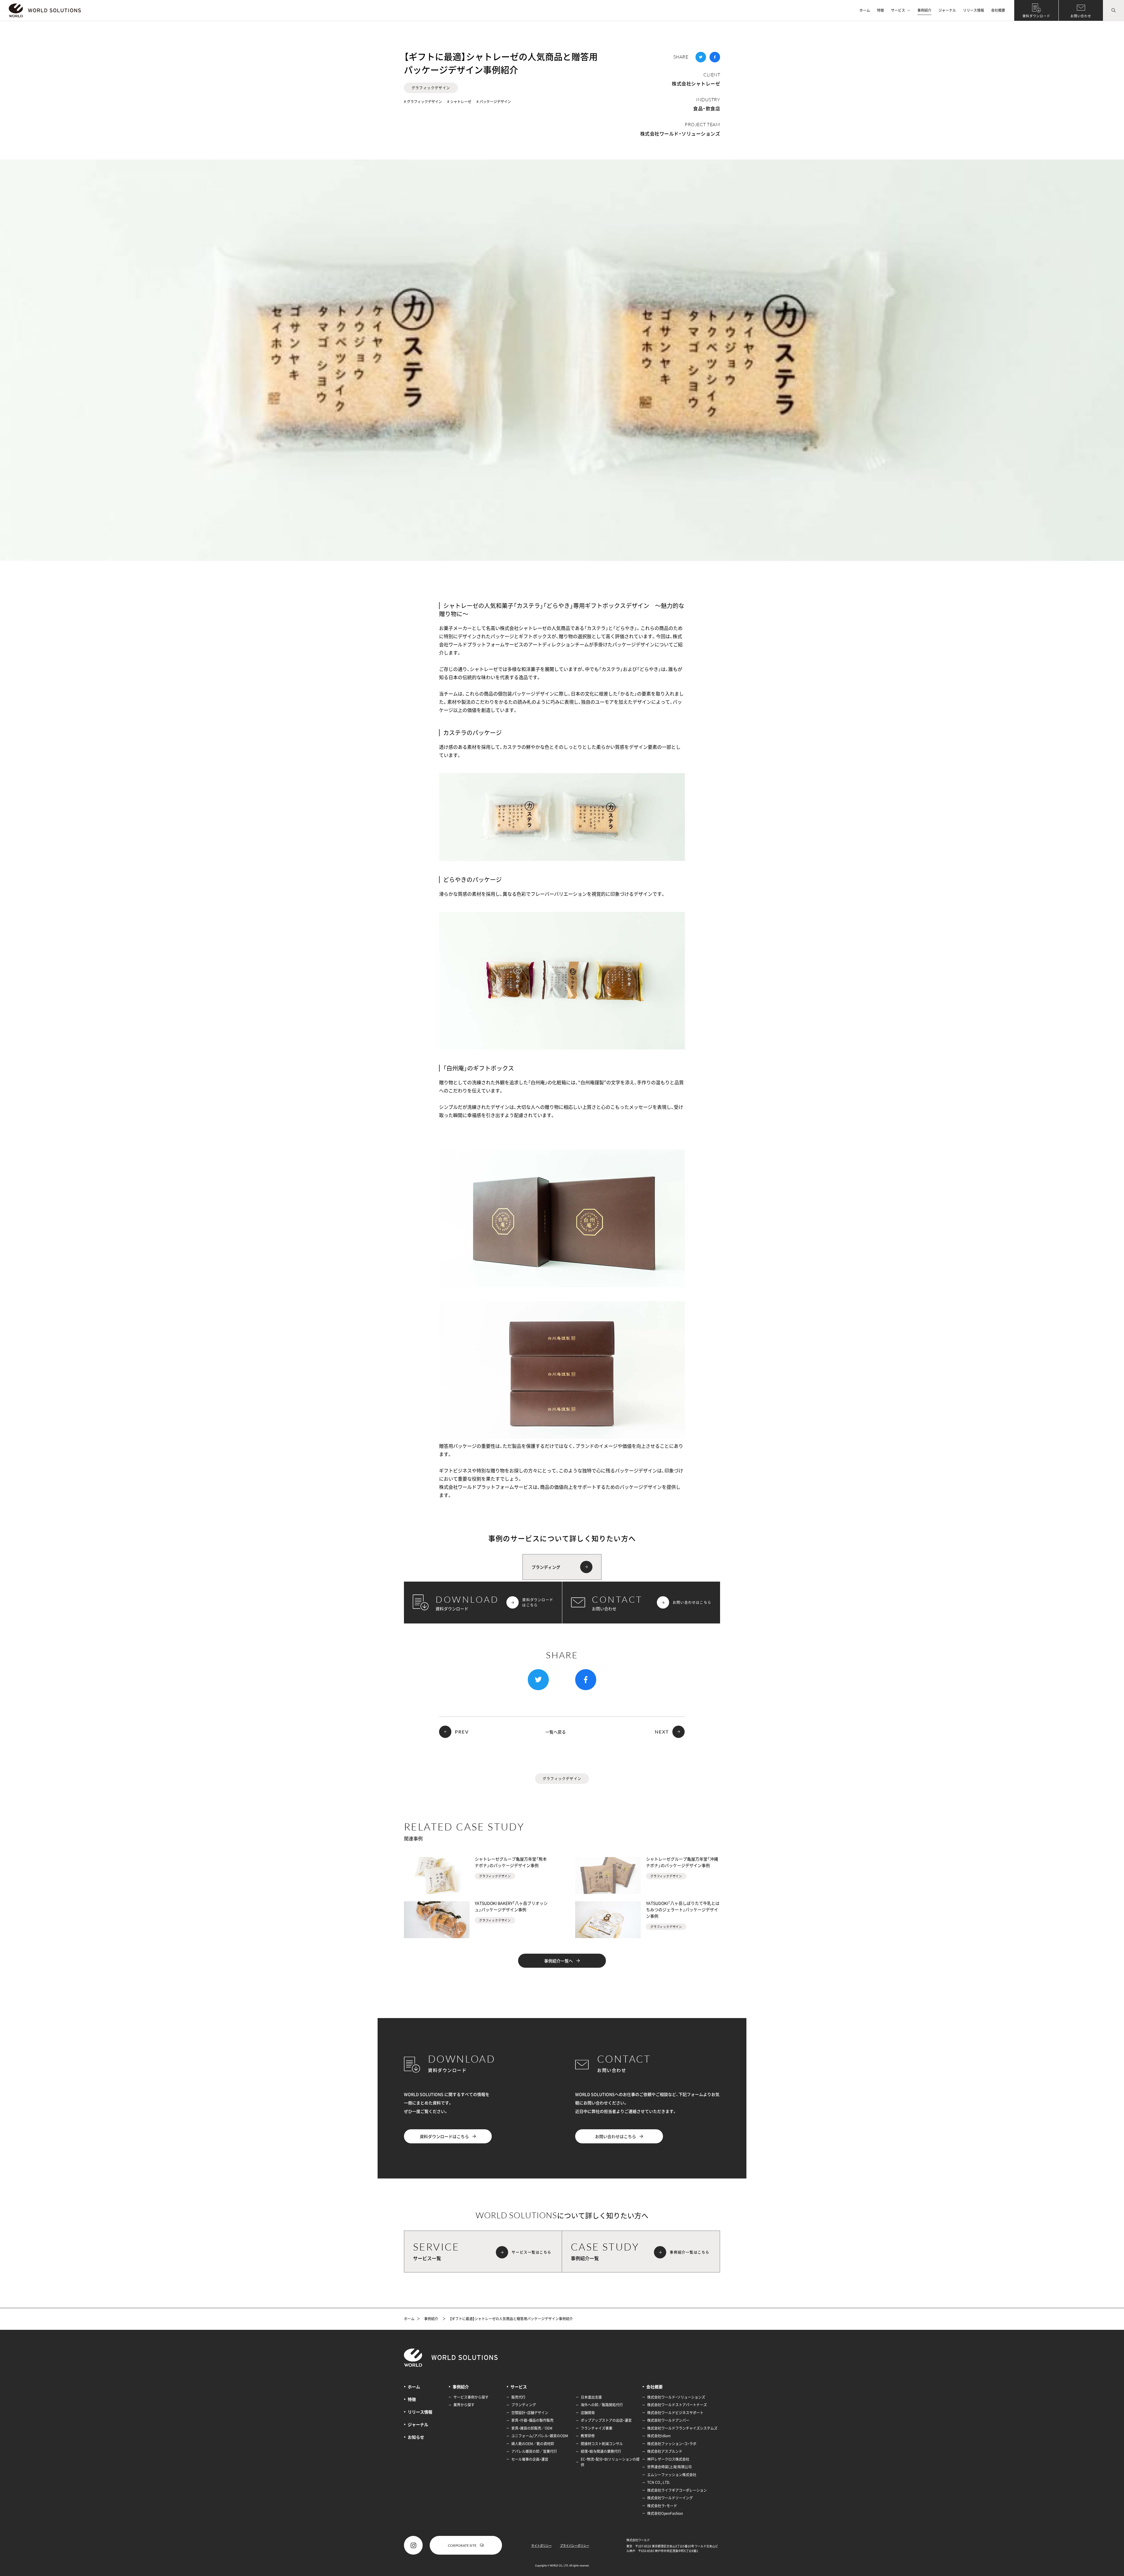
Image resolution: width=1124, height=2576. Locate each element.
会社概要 (998, 10)
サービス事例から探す (471, 2397)
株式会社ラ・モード (662, 2506)
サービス (898, 10)
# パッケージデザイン (494, 102)
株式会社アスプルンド (665, 2451)
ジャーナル (947, 10)
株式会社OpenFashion (665, 2513)
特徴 (880, 10)
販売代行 (518, 2397)
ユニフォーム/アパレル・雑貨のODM (540, 2436)
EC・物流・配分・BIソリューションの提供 (610, 2462)
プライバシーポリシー (575, 2545)
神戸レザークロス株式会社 (668, 2459)
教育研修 (588, 2436)
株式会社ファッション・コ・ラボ (672, 2444)
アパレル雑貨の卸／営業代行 (534, 2451)
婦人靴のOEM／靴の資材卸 (533, 2444)
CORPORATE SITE (462, 2545)
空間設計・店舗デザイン (530, 2413)
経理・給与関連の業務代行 (601, 2451)
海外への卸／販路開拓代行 (602, 2405)
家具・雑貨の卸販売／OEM (532, 2428)
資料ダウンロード (1036, 16)
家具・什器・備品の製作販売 (532, 2420)
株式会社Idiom (659, 2436)
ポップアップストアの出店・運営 (606, 2420)
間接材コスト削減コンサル (602, 2444)
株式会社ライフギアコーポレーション (677, 2490)
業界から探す (464, 2405)
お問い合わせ (1081, 16)
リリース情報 (974, 10)
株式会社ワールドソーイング (670, 2498)
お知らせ (416, 2437)
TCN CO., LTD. (659, 2482)
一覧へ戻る (556, 1732)
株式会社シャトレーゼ (696, 83)
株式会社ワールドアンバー (668, 2420)
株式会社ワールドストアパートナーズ (677, 2405)
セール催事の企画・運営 (530, 2459)
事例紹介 (924, 10)
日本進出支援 (591, 2397)
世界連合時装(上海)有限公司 (669, 2467)
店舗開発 (588, 2413)
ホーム (865, 10)
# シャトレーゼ (459, 102)
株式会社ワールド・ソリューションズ (680, 133)
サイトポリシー (542, 2545)
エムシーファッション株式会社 (672, 2475)
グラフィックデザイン (431, 88)
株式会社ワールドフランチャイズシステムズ (682, 2428)
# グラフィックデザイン (423, 102)
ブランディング (524, 2405)
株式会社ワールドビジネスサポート (675, 2413)
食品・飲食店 (707, 108)
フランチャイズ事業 (597, 2428)
